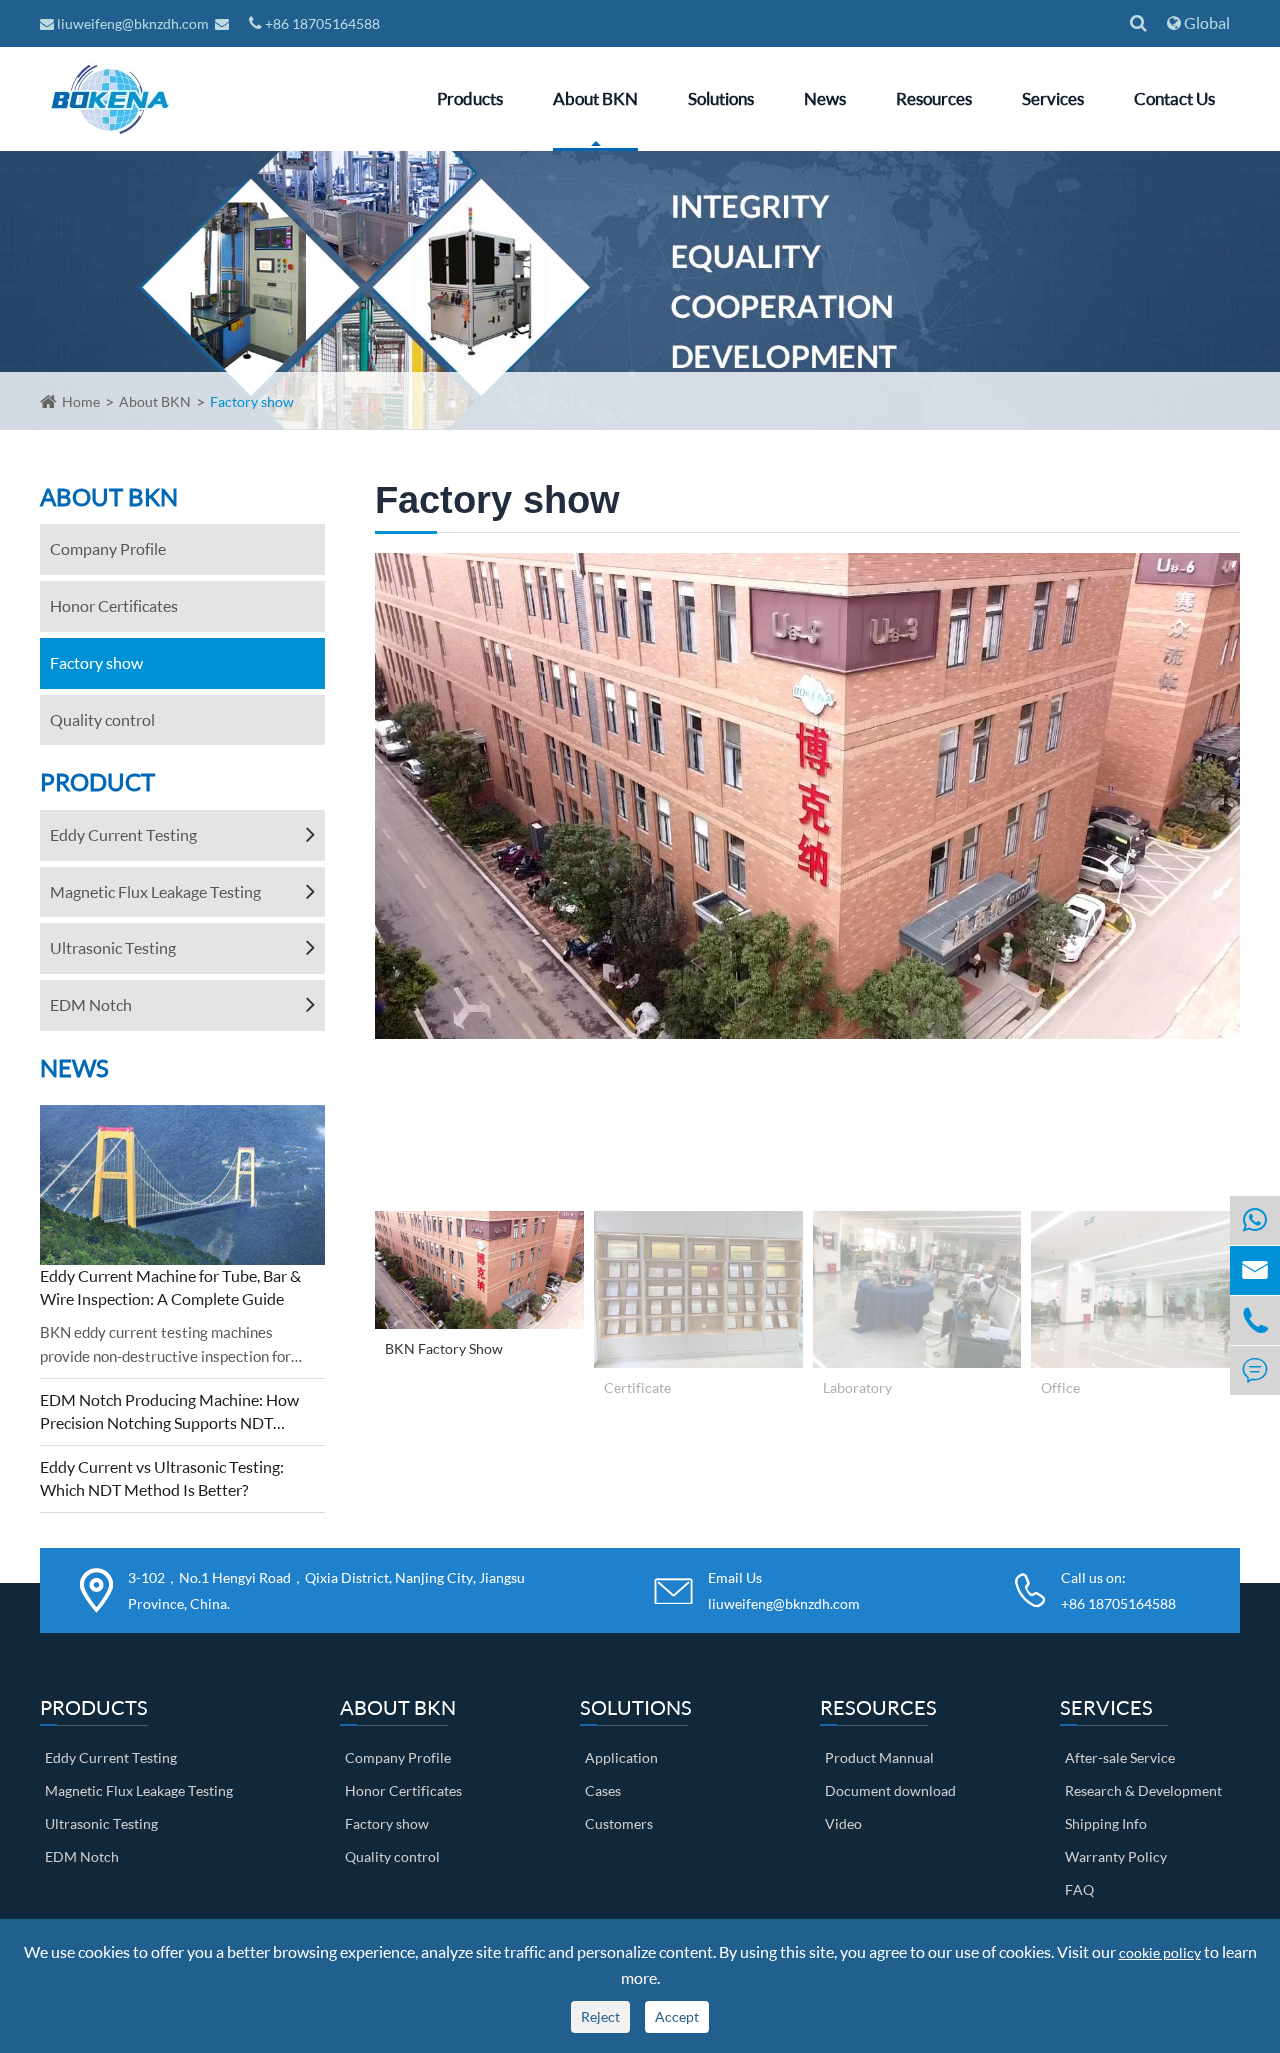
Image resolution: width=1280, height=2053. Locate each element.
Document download (890, 1790)
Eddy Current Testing (123, 834)
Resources (934, 98)
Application (621, 1757)
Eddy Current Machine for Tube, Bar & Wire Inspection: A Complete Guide (170, 1287)
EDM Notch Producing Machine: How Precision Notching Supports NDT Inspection (169, 1412)
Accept (677, 2016)
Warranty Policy (1116, 1856)
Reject (600, 2016)
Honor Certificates (114, 605)
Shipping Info (1106, 1823)
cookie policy (1160, 1952)
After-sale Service (1120, 1757)
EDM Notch (91, 1004)
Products (470, 98)
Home (81, 401)
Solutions (721, 98)
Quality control (102, 719)
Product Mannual (879, 1757)
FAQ (1079, 1889)
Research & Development (1143, 1790)
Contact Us (1174, 98)
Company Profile (108, 548)
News (825, 98)
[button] (388, 877)
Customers (619, 1823)
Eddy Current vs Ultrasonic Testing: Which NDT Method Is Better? (162, 1478)
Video (843, 1823)
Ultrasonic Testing (113, 947)
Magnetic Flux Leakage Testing (155, 891)
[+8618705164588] (1255, 1220)
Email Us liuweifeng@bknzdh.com (784, 1590)
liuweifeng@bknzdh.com (133, 23)
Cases (603, 1790)
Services (1053, 98)
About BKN (595, 98)
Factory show (252, 401)
